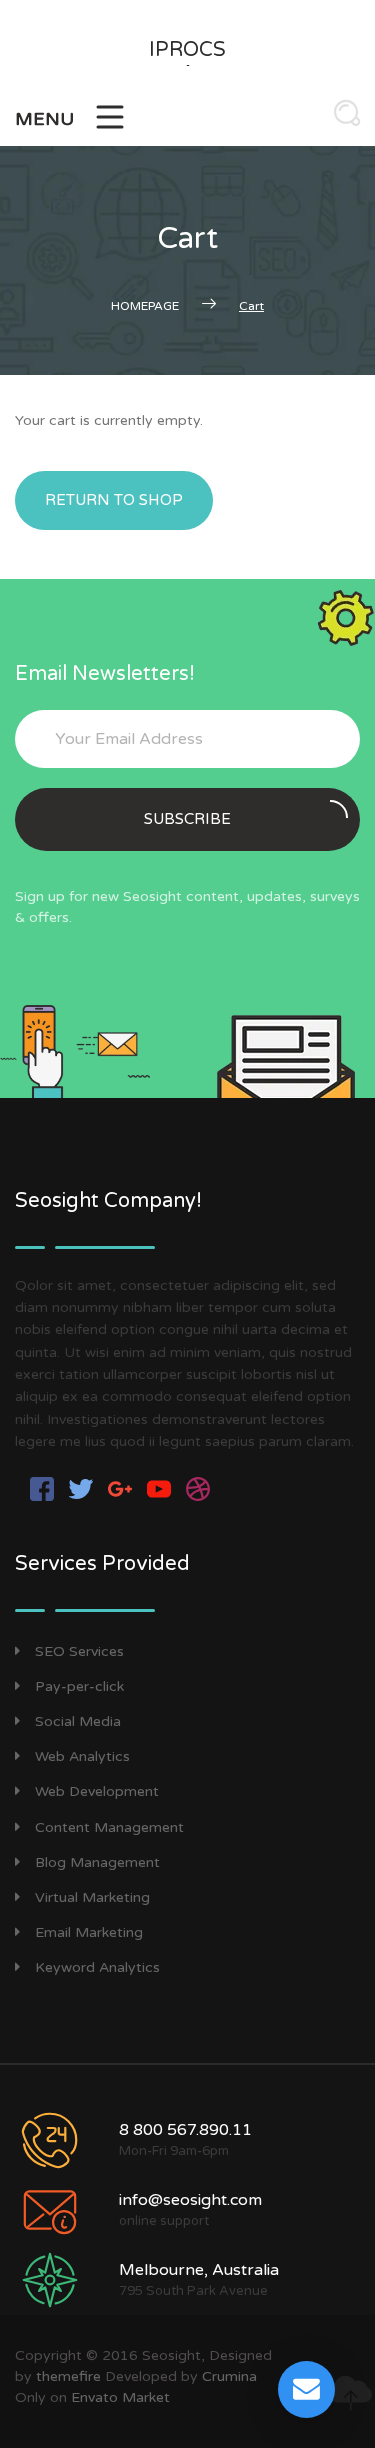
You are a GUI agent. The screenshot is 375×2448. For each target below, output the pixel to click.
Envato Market (120, 2397)
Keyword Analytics (97, 1967)
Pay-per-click (79, 1686)
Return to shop (114, 500)
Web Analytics (82, 1756)
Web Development (97, 1791)
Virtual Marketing (92, 1897)
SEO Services (79, 1651)
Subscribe (187, 819)
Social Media (78, 1721)
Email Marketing (89, 1932)
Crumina (229, 2376)
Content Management (109, 1827)
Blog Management (97, 1862)
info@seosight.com (190, 2200)
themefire (68, 2376)
